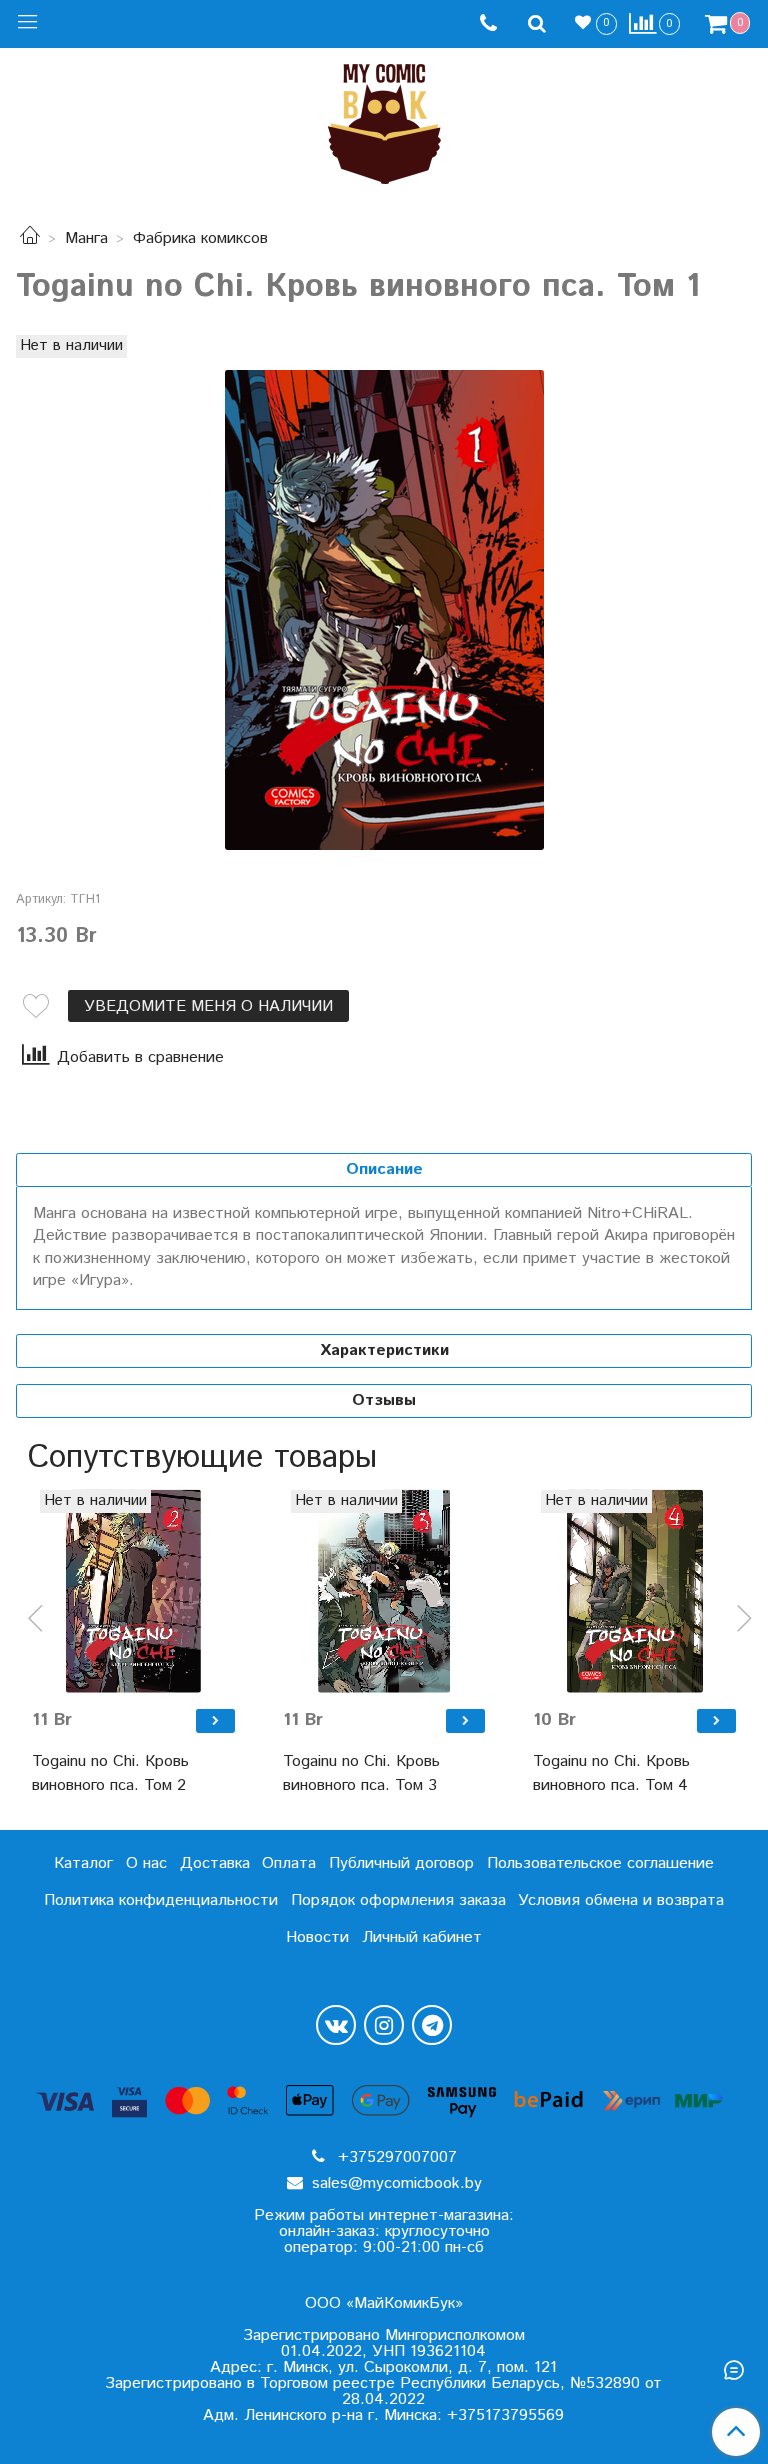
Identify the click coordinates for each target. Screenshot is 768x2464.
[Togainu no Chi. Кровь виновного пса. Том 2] (133, 1591)
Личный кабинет (422, 1937)
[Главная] (30, 238)
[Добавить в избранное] (36, 1006)
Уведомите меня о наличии (208, 1006)
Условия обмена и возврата (621, 1900)
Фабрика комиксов (200, 238)
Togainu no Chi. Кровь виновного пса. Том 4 (611, 1773)
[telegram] (432, 2025)
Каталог (83, 1863)
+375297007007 (395, 2157)
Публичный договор (401, 1863)
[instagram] (384, 2025)
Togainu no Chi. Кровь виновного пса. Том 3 (361, 1773)
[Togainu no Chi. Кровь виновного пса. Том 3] (384, 1591)
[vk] (336, 2025)
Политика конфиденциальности (161, 1900)
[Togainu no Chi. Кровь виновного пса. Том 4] (634, 1591)
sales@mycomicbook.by (394, 2183)
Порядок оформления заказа (398, 1900)
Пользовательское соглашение (600, 1863)
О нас (146, 1863)
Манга (86, 238)
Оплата (289, 1863)
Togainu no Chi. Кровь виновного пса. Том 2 (110, 1773)
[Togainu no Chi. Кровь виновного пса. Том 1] (384, 610)
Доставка (215, 1863)
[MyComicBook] (384, 119)
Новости (317, 1937)
